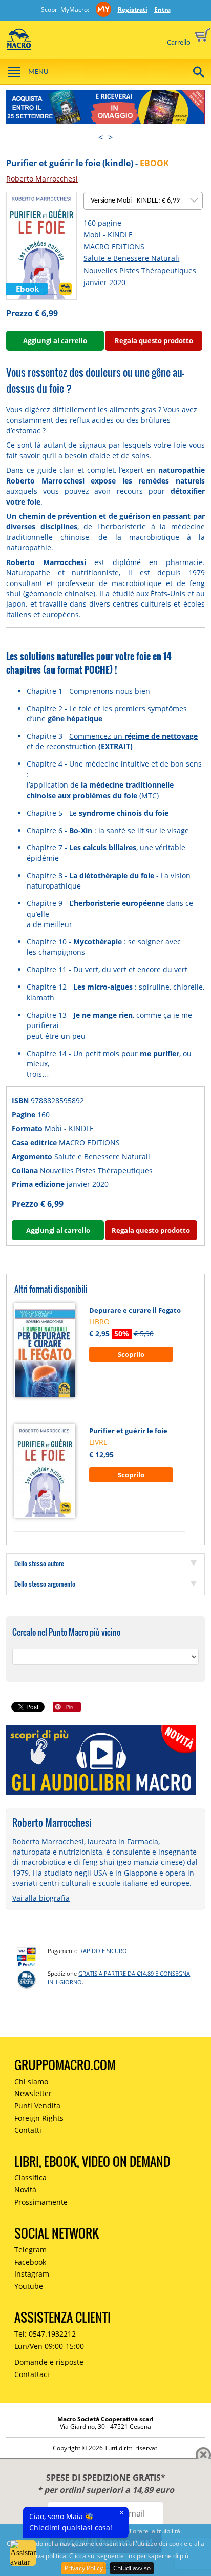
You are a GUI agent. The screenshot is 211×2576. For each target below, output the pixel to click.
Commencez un (133, 736)
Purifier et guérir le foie (128, 1431)
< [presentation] (101, 137)
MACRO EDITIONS (114, 246)
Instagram (32, 2274)
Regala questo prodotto (154, 340)
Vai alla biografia (41, 1898)
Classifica (30, 2177)
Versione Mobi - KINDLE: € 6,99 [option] (136, 201)
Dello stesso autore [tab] (39, 1563)
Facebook (30, 2262)
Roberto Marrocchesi (42, 179)
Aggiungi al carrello (55, 340)
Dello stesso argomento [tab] (45, 1584)
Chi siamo (31, 2081)
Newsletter (33, 2093)
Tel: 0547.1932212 (45, 2334)
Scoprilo (131, 1354)
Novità (25, 2190)
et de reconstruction (80, 746)
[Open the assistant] (23, 2553)
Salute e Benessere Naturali (131, 258)
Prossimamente (41, 2202)
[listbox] (143, 201)
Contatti (28, 2130)
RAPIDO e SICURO (103, 1951)
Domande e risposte (49, 2362)
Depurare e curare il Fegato (135, 1310)
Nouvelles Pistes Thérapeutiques (140, 270)
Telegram (30, 2250)
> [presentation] (110, 137)
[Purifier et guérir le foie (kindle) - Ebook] (41, 245)
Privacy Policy (84, 2568)
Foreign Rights (39, 2118)
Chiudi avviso (132, 2568)
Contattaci (32, 2374)
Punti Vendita (37, 2106)
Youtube (29, 2286)
